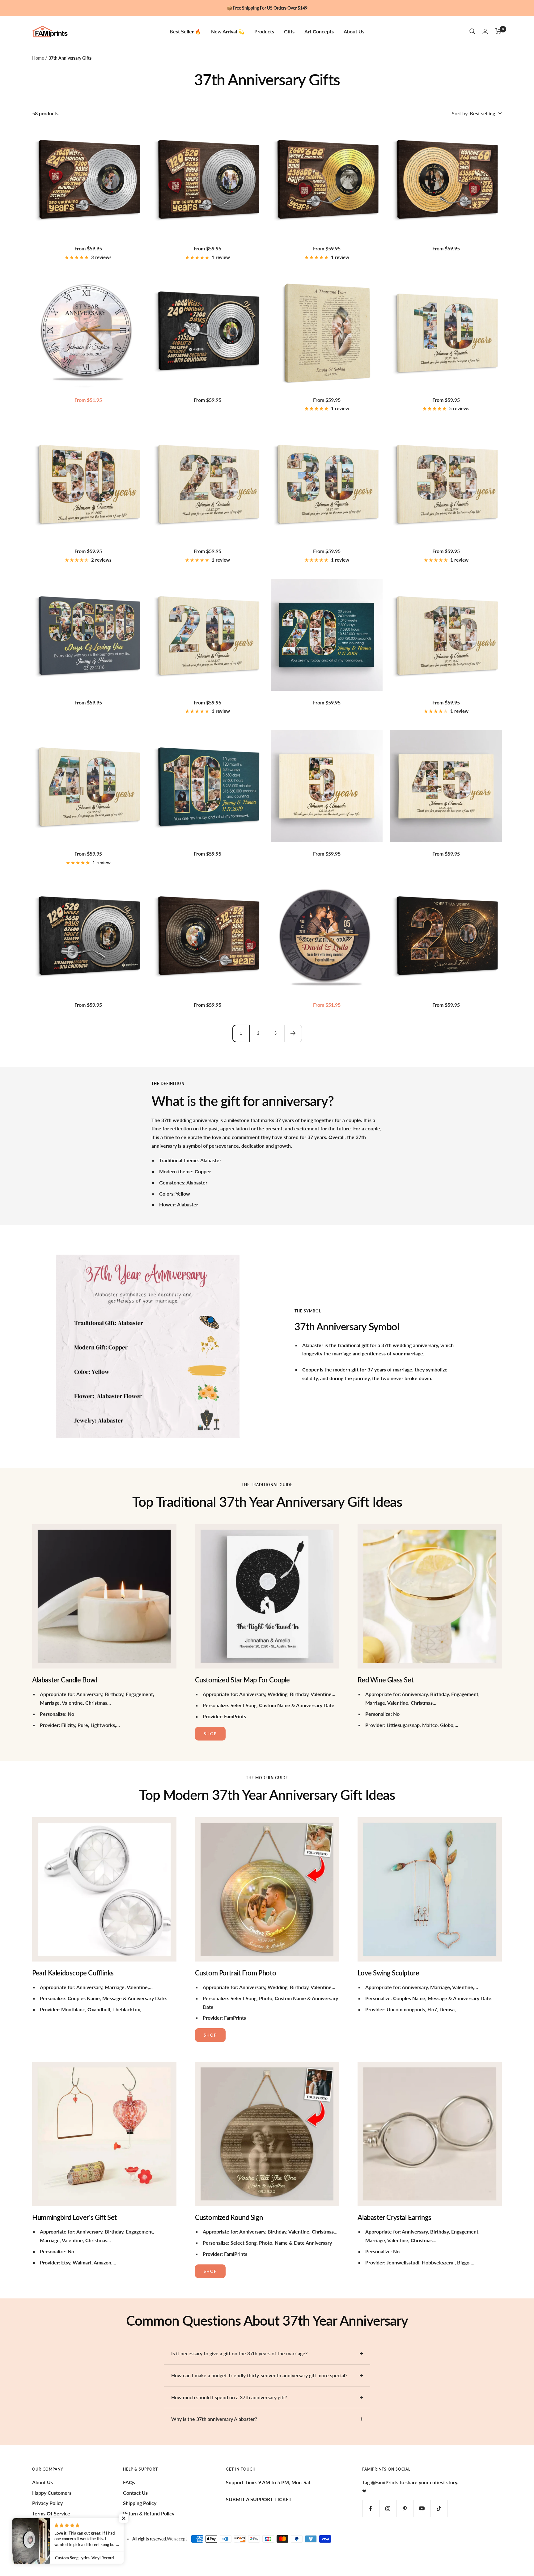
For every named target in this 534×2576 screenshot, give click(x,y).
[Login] (485, 31)
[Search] (472, 31)
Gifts (289, 31)
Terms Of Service (51, 2513)
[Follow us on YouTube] (422, 2508)
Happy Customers (52, 2493)
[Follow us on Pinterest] (405, 2508)
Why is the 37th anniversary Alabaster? (214, 2419)
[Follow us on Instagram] (388, 2508)
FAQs (129, 2482)
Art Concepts (319, 31)
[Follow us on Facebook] (371, 2508)
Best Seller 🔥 (185, 31)
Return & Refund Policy (149, 2513)
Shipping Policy (140, 2503)
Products (264, 31)
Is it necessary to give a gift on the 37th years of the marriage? (239, 2353)
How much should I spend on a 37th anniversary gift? (229, 2397)
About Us (354, 31)
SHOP (210, 1734)
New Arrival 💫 (228, 31)
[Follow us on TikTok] (439, 2508)
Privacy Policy (47, 2503)
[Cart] (499, 31)
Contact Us (135, 2493)
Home (38, 58)
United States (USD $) (57, 2539)
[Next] (293, 1033)
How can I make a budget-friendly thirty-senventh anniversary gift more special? (259, 2375)
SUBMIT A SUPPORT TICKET (259, 2499)
